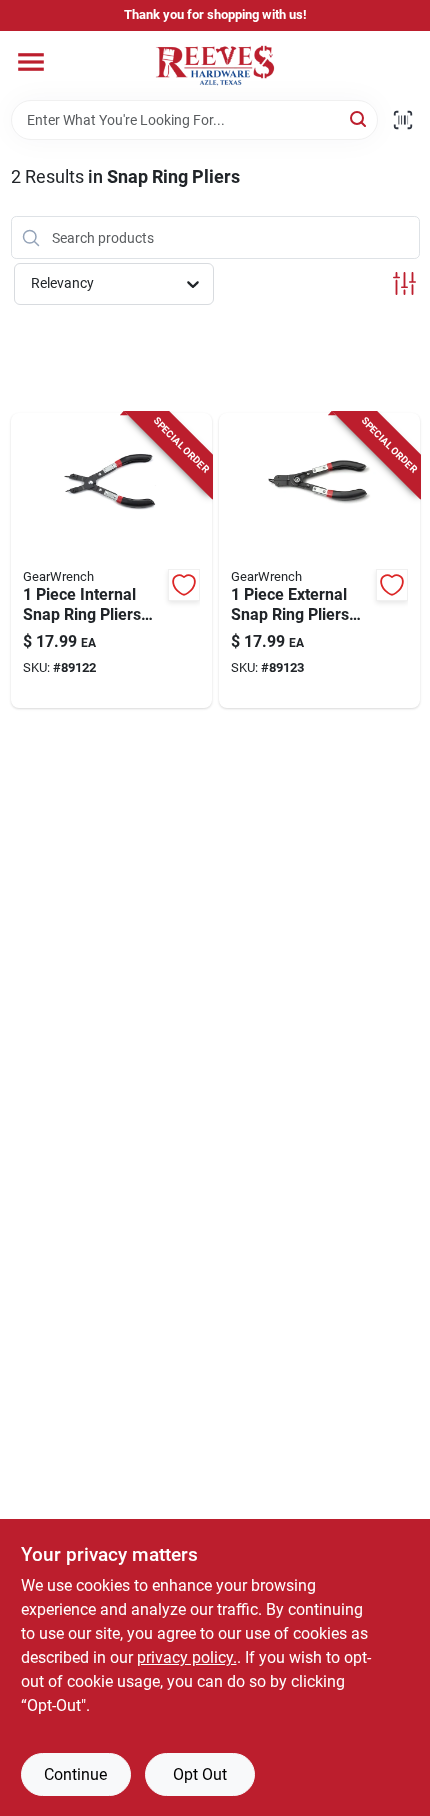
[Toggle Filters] (404, 283)
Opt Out (200, 1774)
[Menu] (31, 62)
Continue (75, 1774)
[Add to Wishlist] (184, 585)
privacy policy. (187, 1657)
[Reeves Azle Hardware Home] (215, 65)
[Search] (359, 118)
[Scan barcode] (403, 120)
